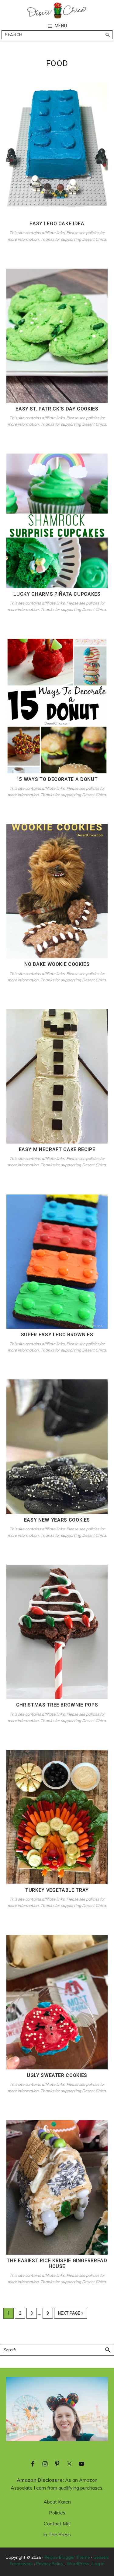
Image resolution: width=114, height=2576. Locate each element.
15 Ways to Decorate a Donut (57, 779)
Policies (57, 2513)
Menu (61, 26)
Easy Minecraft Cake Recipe (57, 1149)
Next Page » (71, 2315)
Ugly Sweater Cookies (57, 2075)
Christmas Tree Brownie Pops (57, 1705)
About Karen (57, 2502)
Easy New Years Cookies (57, 1520)
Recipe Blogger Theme (67, 2557)
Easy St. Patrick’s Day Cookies (57, 409)
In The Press (57, 2534)
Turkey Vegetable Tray (57, 1890)
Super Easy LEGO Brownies (57, 1335)
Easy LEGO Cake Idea (57, 224)
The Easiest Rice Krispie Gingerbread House (57, 2263)
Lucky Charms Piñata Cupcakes (57, 594)
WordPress (78, 2564)
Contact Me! (57, 2524)
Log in (98, 2564)
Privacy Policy (50, 2564)
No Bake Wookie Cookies (57, 964)
